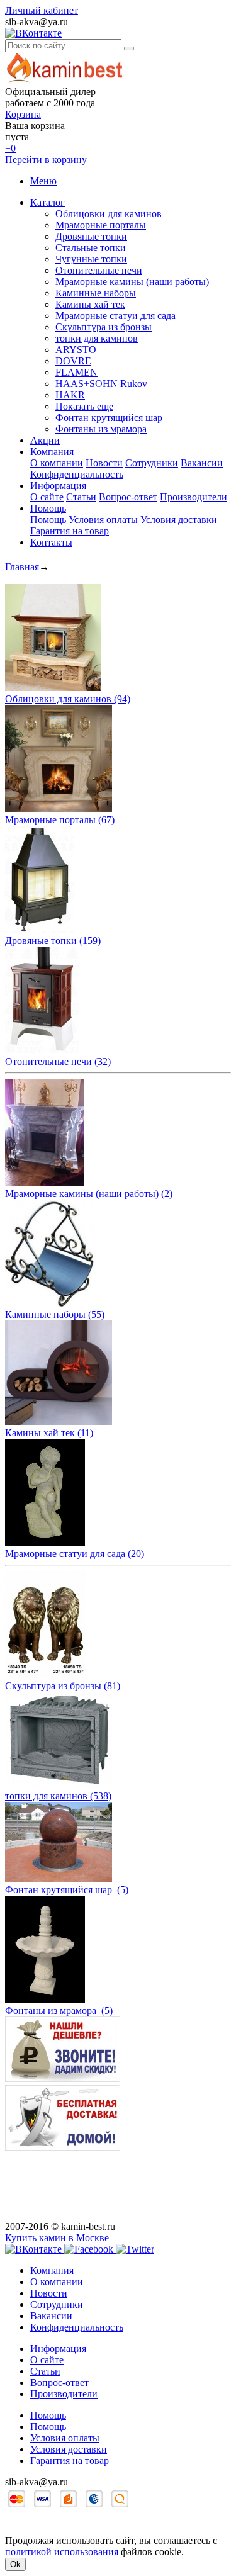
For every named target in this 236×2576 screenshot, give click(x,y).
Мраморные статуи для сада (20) (75, 1554)
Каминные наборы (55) (55, 1314)
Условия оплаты (103, 520)
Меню (43, 181)
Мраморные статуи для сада (115, 316)
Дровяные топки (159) (53, 941)
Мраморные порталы (101, 225)
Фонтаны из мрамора (101, 429)
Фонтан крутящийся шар (109, 418)
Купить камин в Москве (57, 2238)
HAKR (70, 395)
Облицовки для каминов (109, 214)
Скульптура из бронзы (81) (63, 1686)
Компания (52, 452)
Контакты (51, 542)
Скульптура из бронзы (104, 327)
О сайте (47, 497)
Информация (58, 486)
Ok (15, 2564)
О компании (57, 463)
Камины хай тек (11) (49, 1433)
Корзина (23, 114)
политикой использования (62, 2552)
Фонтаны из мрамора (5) (59, 2011)
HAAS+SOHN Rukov (101, 384)
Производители (194, 497)
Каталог (48, 202)
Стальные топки (91, 248)
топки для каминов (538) (58, 1796)
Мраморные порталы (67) (60, 820)
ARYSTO (76, 350)
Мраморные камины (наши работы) (132, 282)
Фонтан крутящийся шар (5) (67, 1890)
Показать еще (84, 406)
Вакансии (202, 463)
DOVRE (73, 361)
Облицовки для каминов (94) (68, 699)
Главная (22, 567)
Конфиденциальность (77, 474)
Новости (104, 463)
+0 (10, 148)
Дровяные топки (91, 236)
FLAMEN (76, 372)
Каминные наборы (96, 293)
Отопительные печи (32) (58, 1061)
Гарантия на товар (70, 531)
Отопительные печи (99, 270)
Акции (45, 440)
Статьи (81, 497)
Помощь (48, 508)
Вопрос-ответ (128, 497)
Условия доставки (179, 520)
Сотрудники (152, 463)
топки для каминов (97, 338)
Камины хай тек (90, 304)
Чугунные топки (91, 259)
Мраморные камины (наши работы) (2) (89, 1194)
